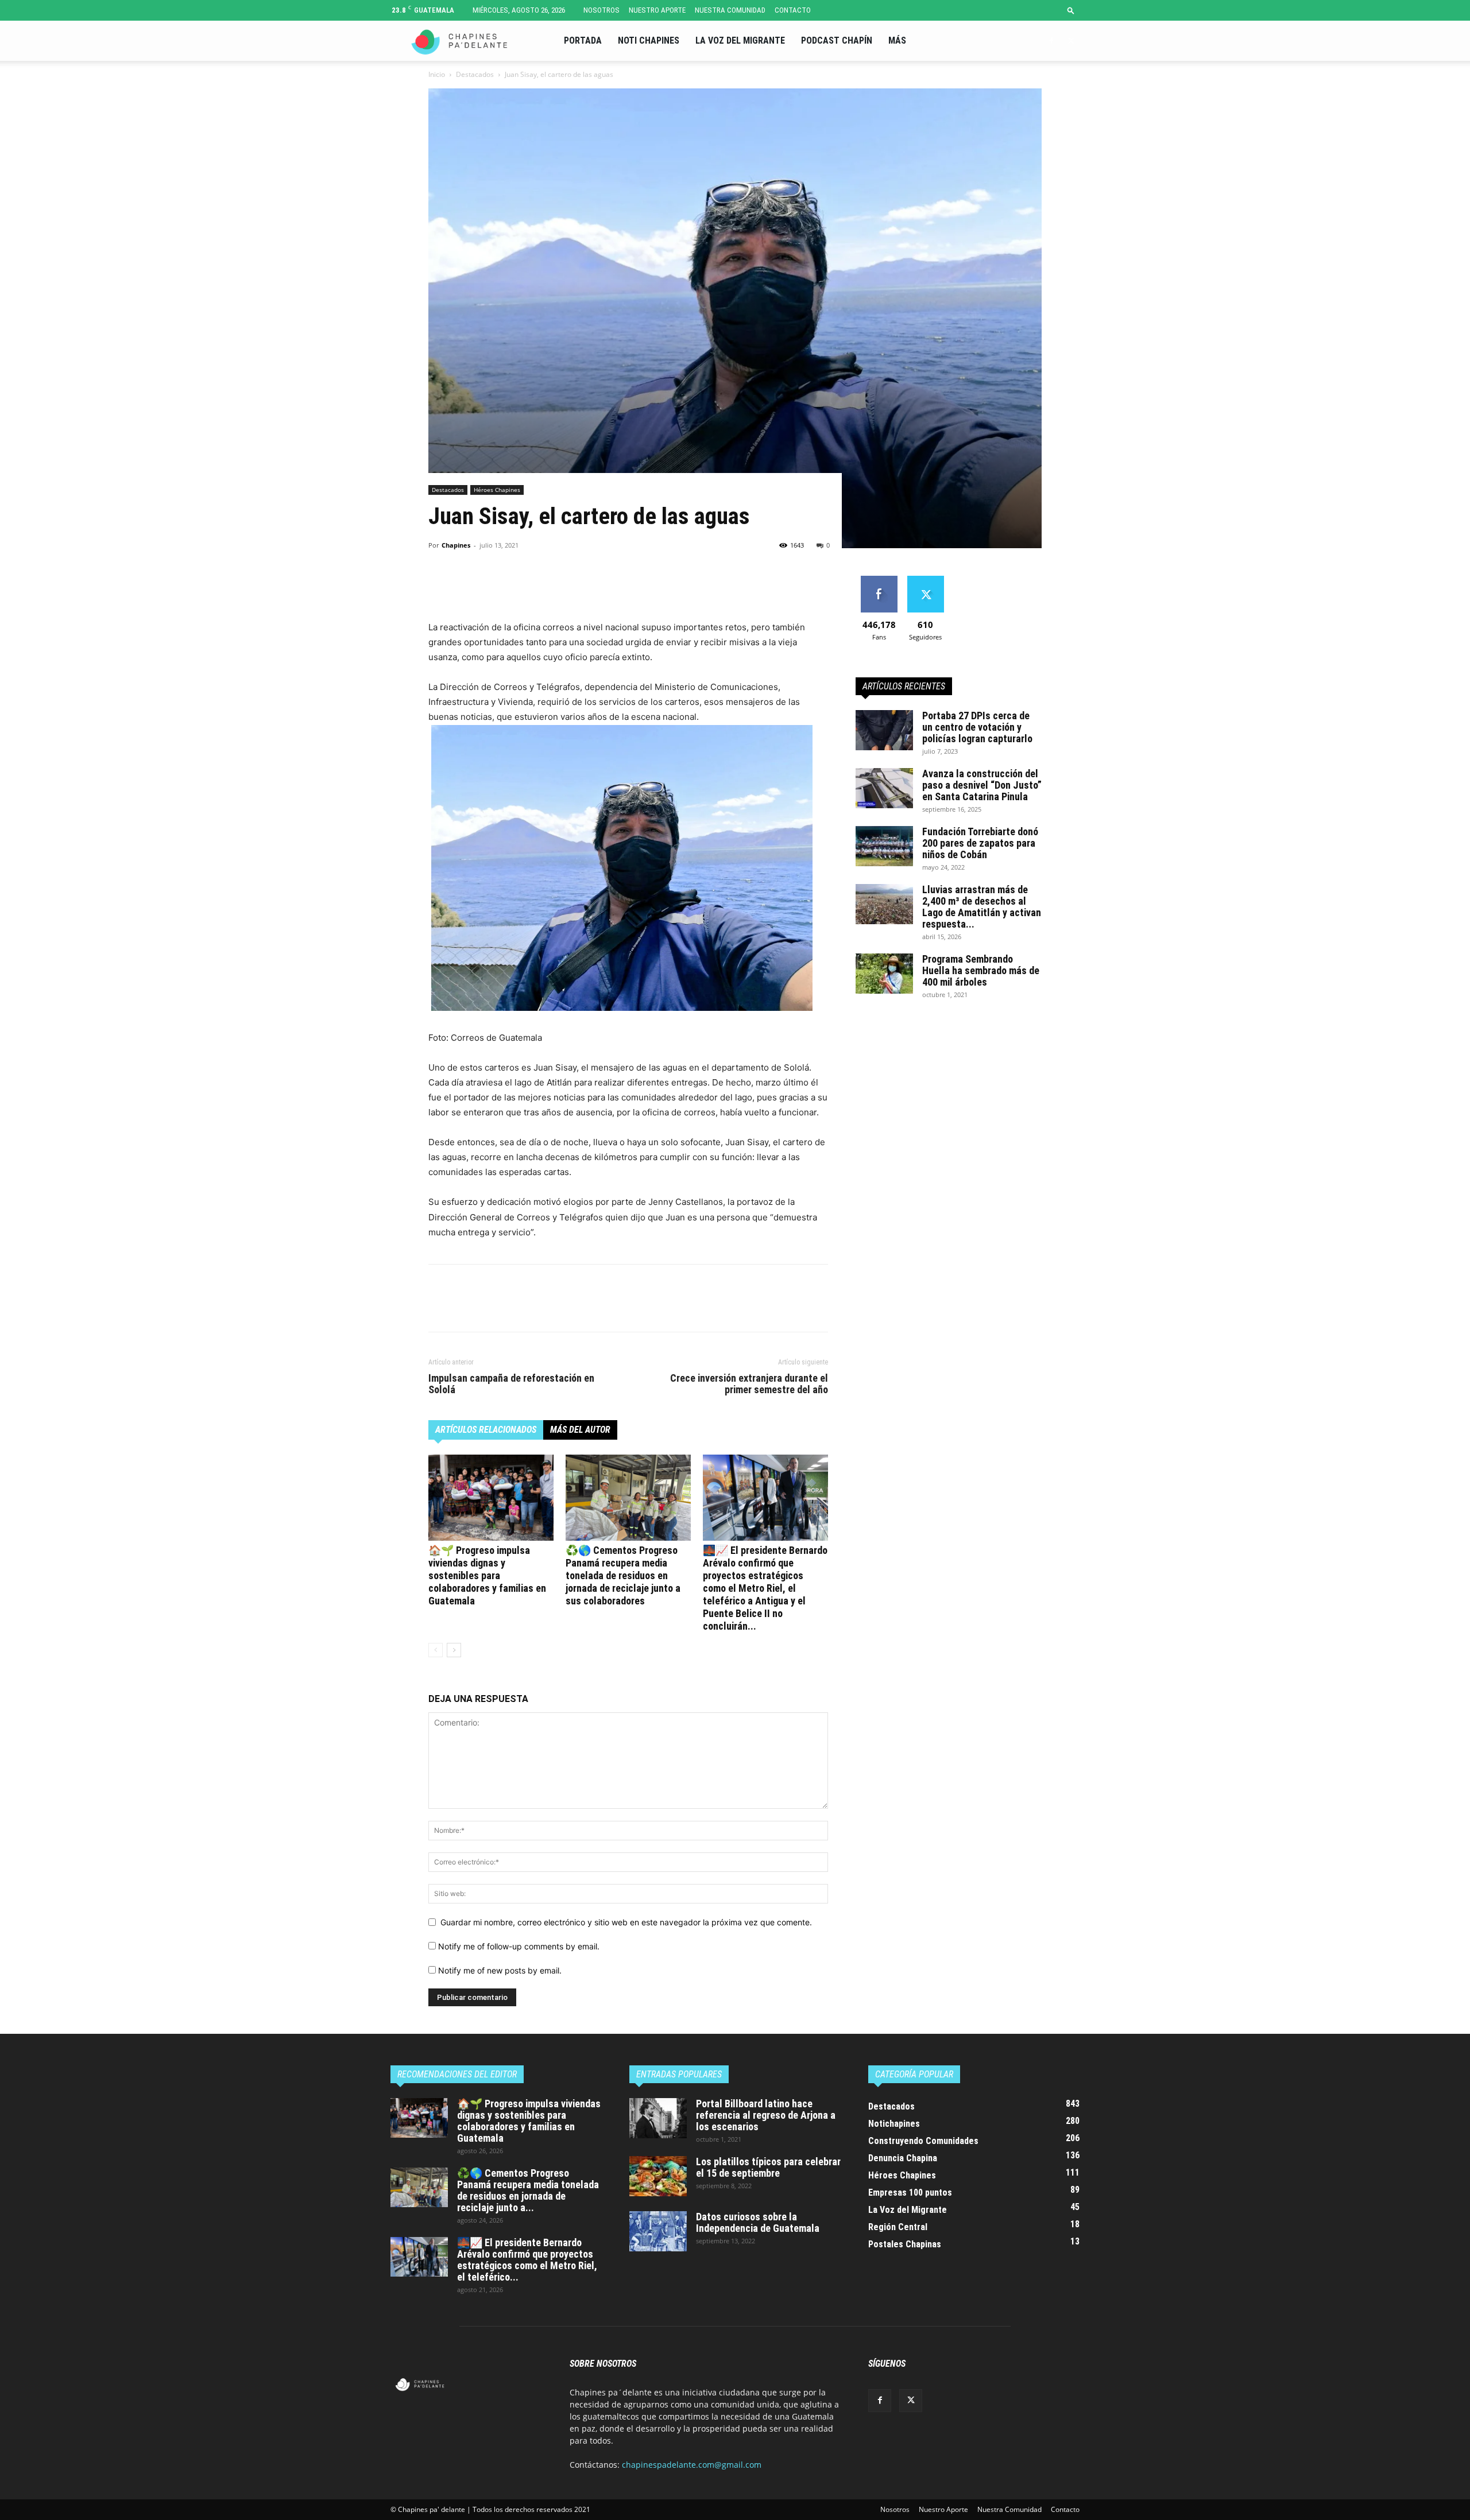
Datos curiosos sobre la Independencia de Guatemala (758, 2222)
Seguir (925, 580)
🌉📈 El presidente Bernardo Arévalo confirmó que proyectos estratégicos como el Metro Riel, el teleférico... (527, 2260)
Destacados (475, 74)
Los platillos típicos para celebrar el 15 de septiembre (768, 2167)
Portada (583, 40)
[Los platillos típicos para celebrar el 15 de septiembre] (658, 2176)
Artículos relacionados (486, 1430)
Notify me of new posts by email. (500, 1970)
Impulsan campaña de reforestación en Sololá (511, 1384)
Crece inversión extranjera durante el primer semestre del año (749, 1384)
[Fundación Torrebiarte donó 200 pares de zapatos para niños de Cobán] (884, 846)
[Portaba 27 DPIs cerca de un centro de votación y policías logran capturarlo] (884, 730)
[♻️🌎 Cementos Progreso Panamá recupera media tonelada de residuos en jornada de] (628, 1498)
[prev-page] (436, 1650)
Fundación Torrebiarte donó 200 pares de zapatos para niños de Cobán (980, 843)
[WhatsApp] (519, 587)
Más (897, 40)
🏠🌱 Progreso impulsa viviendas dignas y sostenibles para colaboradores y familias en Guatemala (487, 1575)
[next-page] (454, 1650)
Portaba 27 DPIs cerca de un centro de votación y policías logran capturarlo (977, 727)
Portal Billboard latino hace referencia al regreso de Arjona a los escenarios (766, 2115)
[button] (1071, 10)
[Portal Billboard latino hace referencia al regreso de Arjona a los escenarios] (658, 2118)
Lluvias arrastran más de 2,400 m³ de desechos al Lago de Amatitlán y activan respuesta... (982, 907)
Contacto (793, 10)
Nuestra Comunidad (730, 10)
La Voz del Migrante (740, 40)
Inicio (437, 74)
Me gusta (879, 580)
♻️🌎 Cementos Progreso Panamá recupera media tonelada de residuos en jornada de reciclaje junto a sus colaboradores (623, 1575)
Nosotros (601, 10)
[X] (1071, 41)
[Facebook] (1051, 41)
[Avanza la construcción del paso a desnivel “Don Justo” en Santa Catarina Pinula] (884, 788)
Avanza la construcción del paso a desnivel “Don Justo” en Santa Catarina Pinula (982, 785)
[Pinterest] (493, 587)
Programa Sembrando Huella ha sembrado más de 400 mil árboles (981, 970)
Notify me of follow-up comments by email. (519, 1946)
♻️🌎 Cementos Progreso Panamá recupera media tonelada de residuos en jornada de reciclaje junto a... (528, 2190)
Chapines (456, 545)
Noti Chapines (649, 40)
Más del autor (580, 1430)
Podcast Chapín (837, 40)
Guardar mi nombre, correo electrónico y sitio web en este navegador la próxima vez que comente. (626, 1922)
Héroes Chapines (497, 490)
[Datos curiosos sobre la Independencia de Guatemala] (658, 2231)
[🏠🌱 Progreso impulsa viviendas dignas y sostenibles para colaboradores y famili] (491, 1498)
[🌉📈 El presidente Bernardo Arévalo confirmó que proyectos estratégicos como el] (765, 1498)
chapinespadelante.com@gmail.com (692, 2465)
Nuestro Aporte (657, 10)
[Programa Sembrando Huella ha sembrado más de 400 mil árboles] (884, 974)
